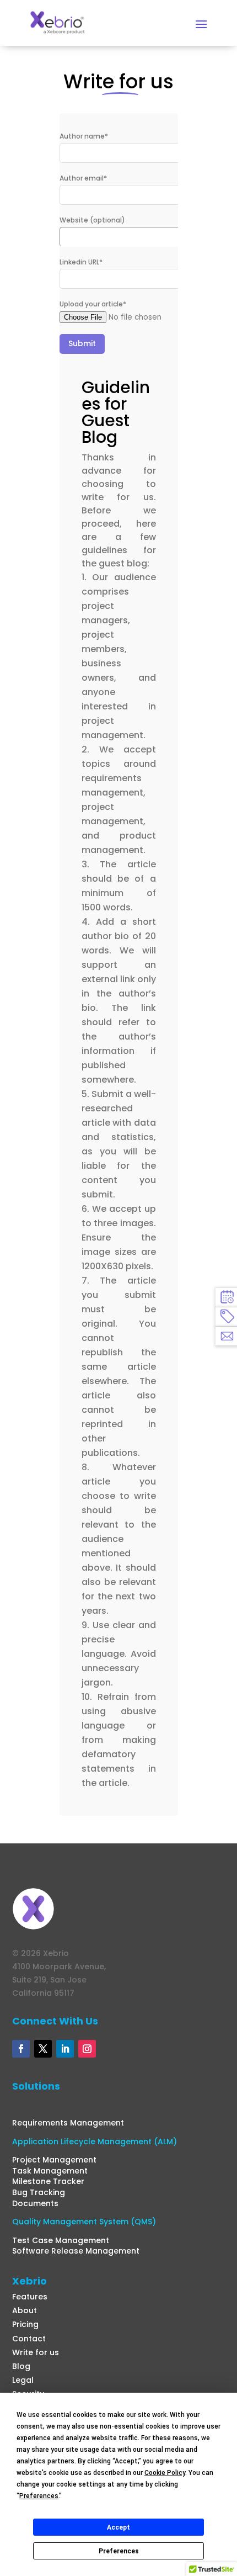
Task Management (50, 2171)
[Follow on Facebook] (21, 2049)
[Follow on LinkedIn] (65, 2049)
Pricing (25, 2324)
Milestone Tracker (48, 2181)
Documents (35, 2203)
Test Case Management (61, 2240)
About (25, 2310)
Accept (118, 2527)
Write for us (36, 2352)
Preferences (119, 2551)
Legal (23, 2380)
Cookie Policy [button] (165, 2473)
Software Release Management (76, 2251)
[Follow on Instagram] (87, 2049)
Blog (21, 2366)
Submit (82, 343)
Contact (29, 2339)
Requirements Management (68, 2123)
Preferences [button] (39, 2496)
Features (30, 2297)
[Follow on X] (43, 2049)
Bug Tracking (39, 2192)
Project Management (54, 2160)
